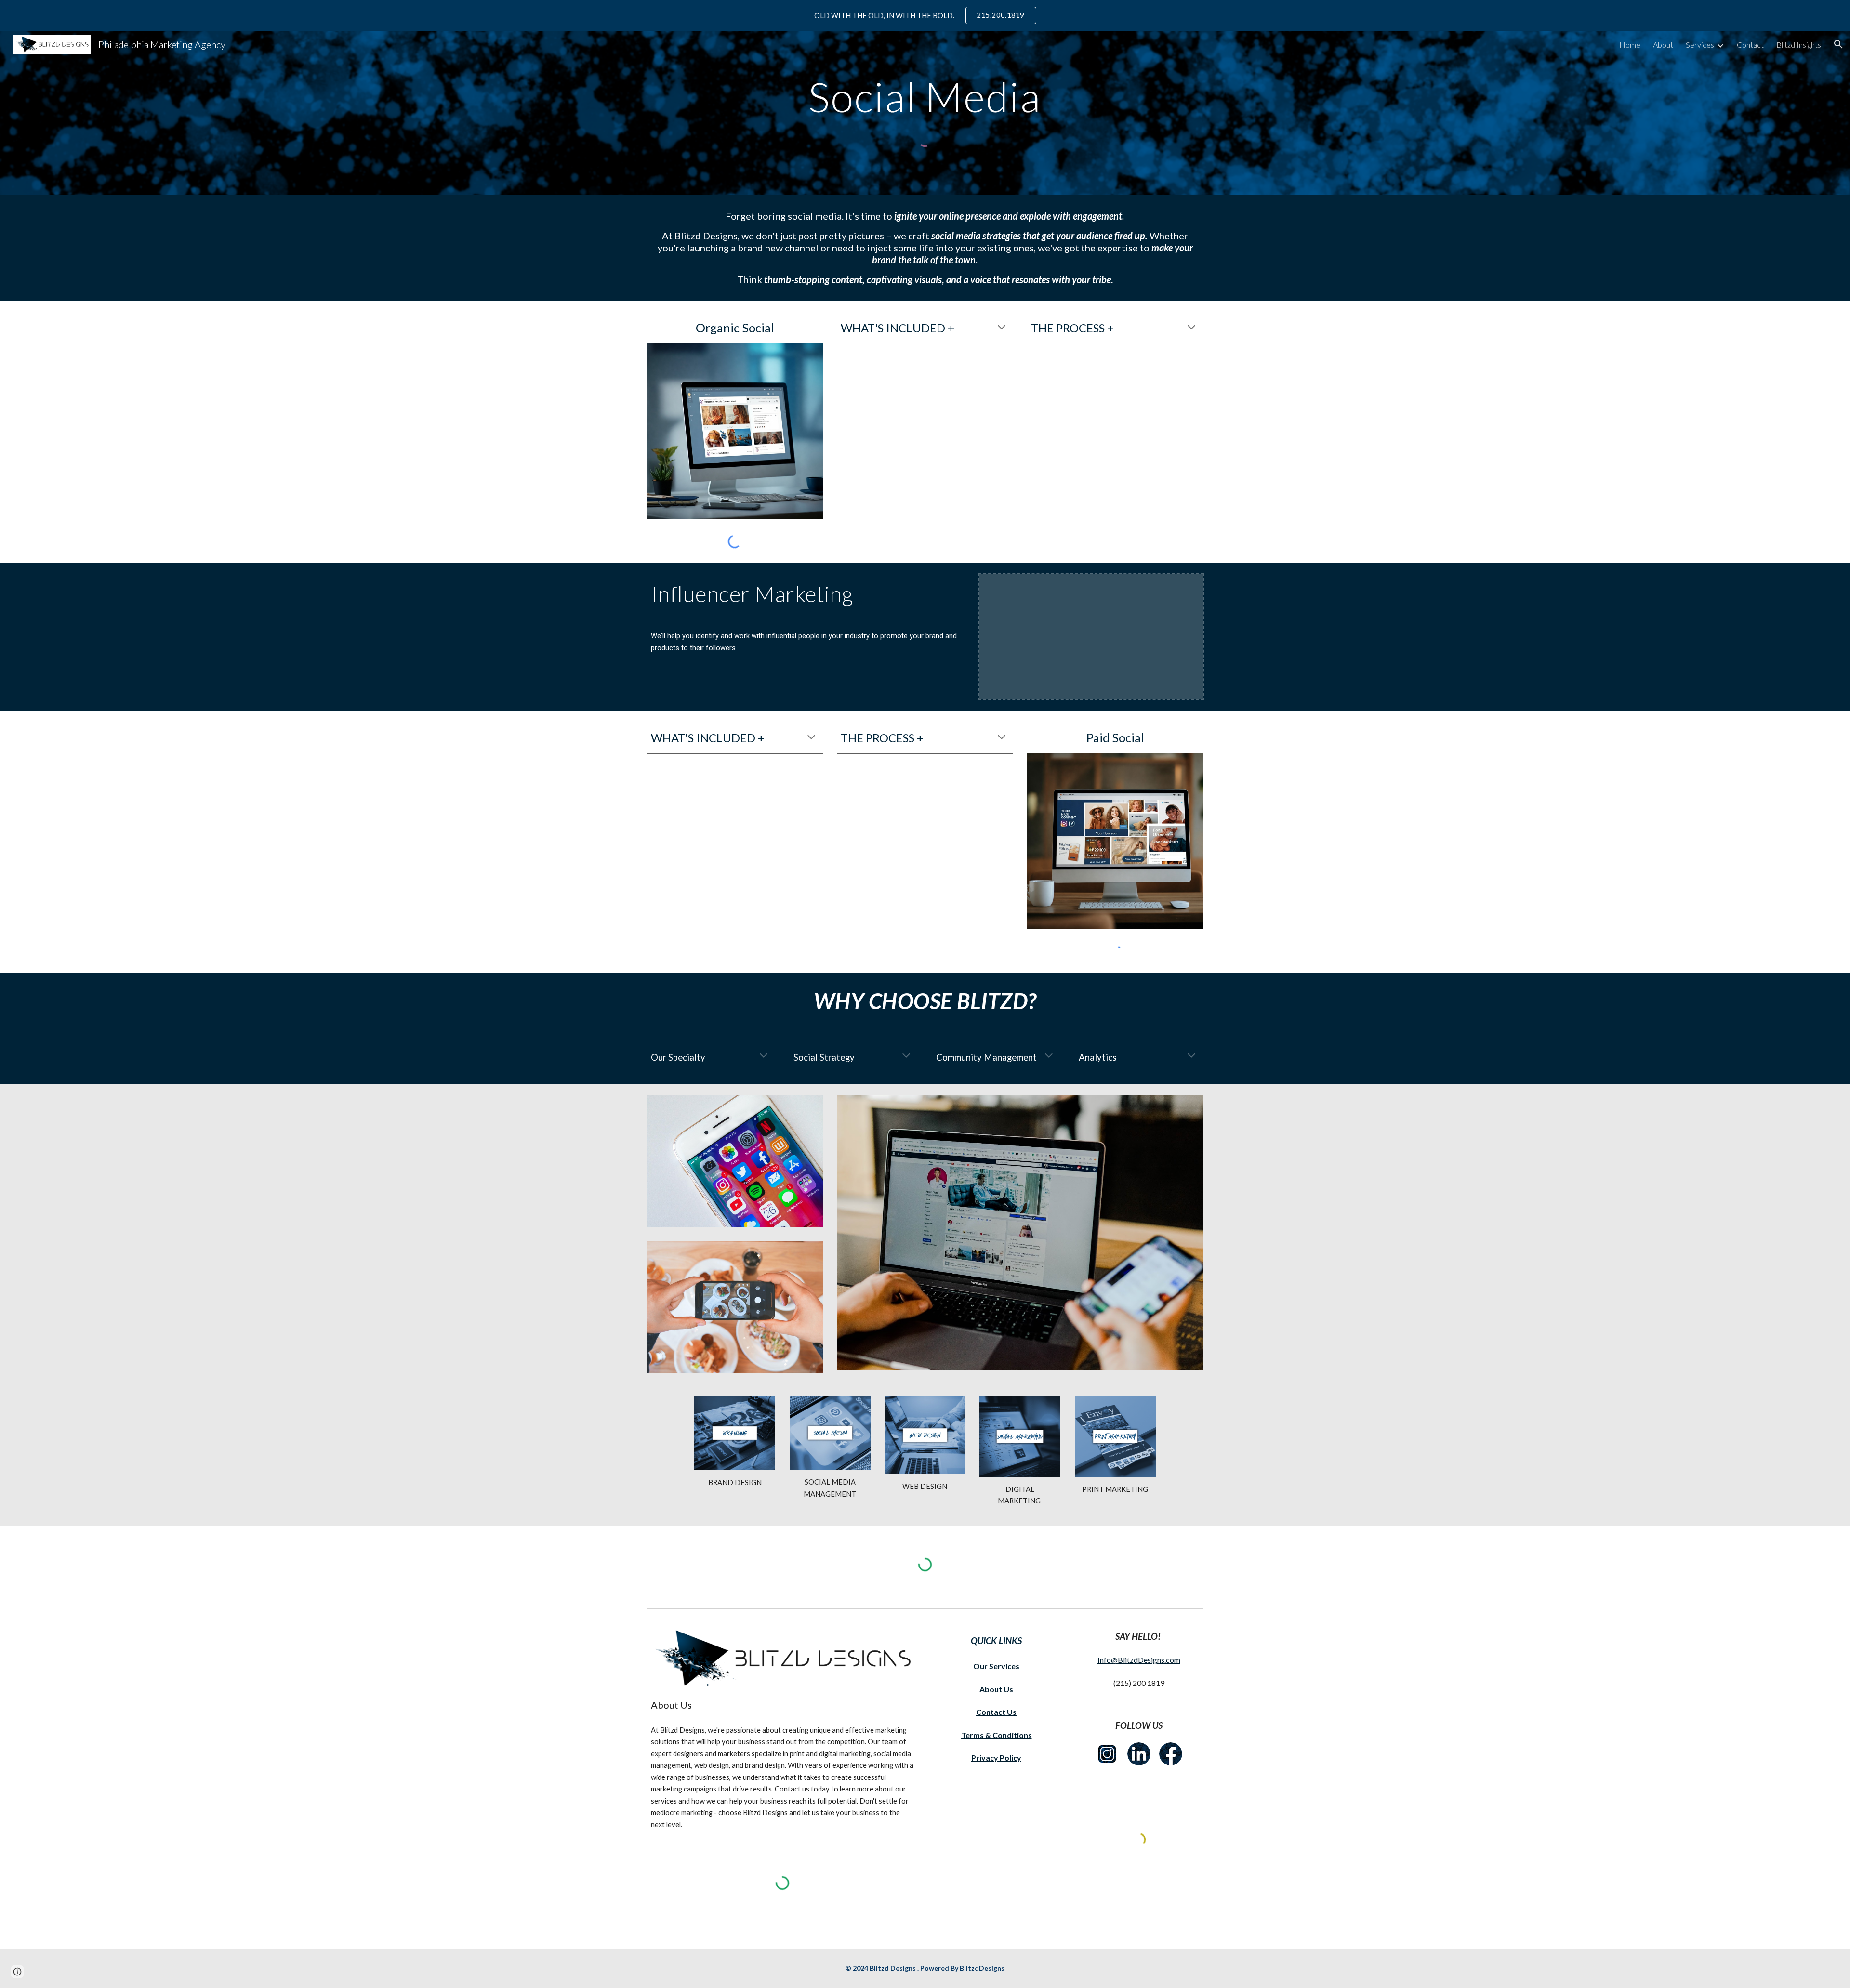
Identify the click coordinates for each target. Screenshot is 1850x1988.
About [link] (1663, 45)
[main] (925, 97)
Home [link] (1630, 45)
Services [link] (1700, 45)
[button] (1838, 44)
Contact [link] (1750, 45)
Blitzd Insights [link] (1799, 45)
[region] (925, 15)
